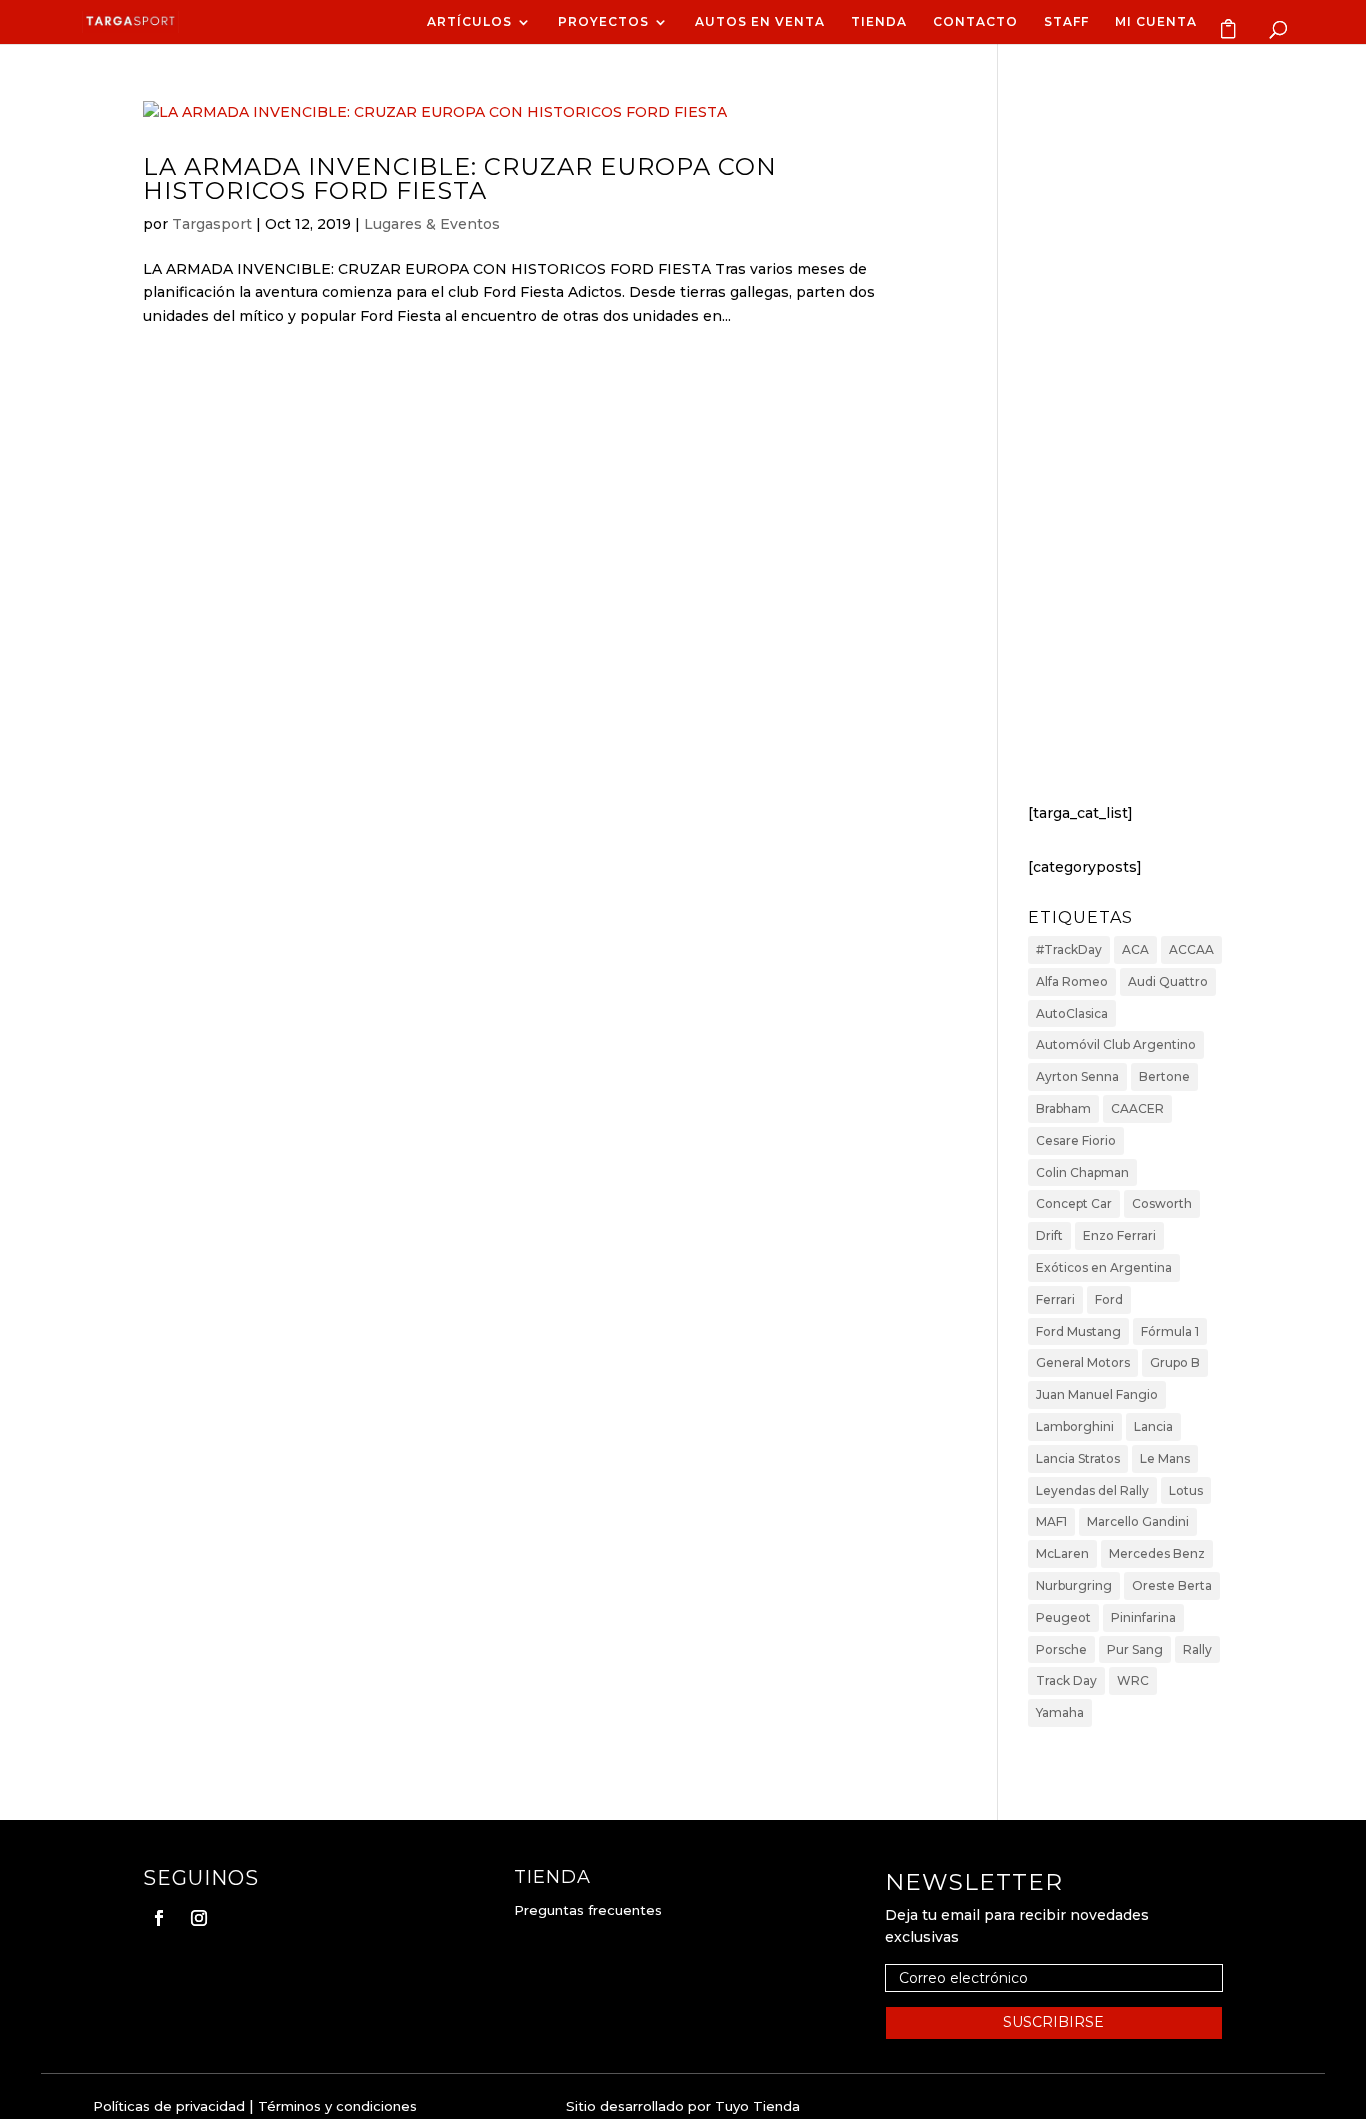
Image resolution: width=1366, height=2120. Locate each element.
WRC (1133, 1680)
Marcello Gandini (1138, 1521)
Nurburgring (1074, 1585)
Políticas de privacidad (169, 2106)
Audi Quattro (1168, 981)
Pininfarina (1143, 1617)
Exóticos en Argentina (1104, 1267)
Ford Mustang (1078, 1331)
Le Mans (1165, 1458)
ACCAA (1191, 949)
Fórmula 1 (1170, 1331)
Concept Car (1074, 1203)
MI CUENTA (1156, 22)
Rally (1197, 1649)
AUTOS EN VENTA (760, 22)
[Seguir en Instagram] (199, 1918)
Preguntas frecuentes (588, 1910)
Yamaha (1060, 1712)
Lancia (1153, 1426)
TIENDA (879, 22)
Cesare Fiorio (1076, 1140)
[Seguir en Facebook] (159, 1918)
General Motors (1083, 1362)
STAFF (1066, 22)
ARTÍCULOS (469, 22)
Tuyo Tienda (757, 2106)
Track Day (1066, 1680)
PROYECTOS (603, 22)
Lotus (1186, 1490)
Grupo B (1175, 1362)
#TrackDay (1069, 949)
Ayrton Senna (1077, 1076)
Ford (1109, 1299)
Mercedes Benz (1157, 1553)
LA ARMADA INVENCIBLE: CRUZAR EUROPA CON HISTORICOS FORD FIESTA (460, 178)
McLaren (1062, 1553)
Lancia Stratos (1078, 1458)
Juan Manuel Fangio (1097, 1394)
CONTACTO (975, 22)
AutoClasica (1072, 1013)
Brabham (1063, 1108)
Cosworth (1162, 1203)
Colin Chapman (1082, 1172)
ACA (1135, 949)
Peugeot (1063, 1617)
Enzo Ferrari (1119, 1235)
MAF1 (1051, 1521)
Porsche (1061, 1649)
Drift (1049, 1235)
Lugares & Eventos (432, 224)
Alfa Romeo (1072, 981)
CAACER (1137, 1108)
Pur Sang (1135, 1649)
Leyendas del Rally (1092, 1490)
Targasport (212, 224)
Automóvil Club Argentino (1116, 1044)
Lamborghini (1075, 1426)
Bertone (1164, 1076)
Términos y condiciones (337, 2106)
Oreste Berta (1172, 1585)
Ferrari (1055, 1299)
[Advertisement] (1125, 449)
